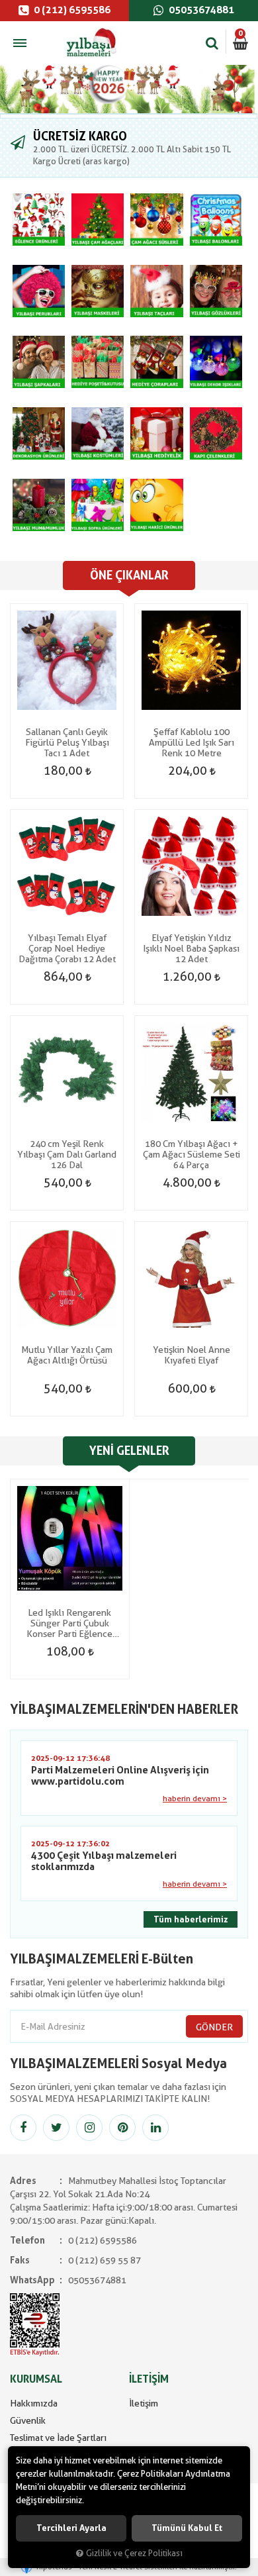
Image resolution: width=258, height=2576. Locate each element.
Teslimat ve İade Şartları (58, 2438)
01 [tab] (129, 116)
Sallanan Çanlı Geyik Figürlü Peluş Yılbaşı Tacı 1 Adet (67, 742)
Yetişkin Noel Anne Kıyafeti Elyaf (192, 1355)
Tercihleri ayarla (71, 2528)
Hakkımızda (34, 2403)
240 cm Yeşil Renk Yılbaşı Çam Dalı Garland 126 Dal (67, 1154)
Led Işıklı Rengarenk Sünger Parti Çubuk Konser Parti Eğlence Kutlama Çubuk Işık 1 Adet (69, 1623)
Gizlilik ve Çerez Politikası (134, 2553)
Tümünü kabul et (187, 2528)
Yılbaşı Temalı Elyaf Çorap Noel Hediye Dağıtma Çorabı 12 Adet (67, 948)
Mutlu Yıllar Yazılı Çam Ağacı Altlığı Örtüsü (67, 1355)
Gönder (214, 2027)
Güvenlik (28, 2420)
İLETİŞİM (149, 2379)
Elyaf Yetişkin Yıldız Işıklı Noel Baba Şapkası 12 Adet (191, 948)
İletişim (144, 2403)
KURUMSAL (36, 2379)
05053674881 (200, 10)
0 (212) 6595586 (71, 10)
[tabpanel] (129, 89)
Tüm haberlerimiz (191, 1919)
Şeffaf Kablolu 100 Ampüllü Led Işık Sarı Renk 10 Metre (192, 742)
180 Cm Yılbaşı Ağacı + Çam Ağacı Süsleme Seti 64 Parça (192, 1154)
